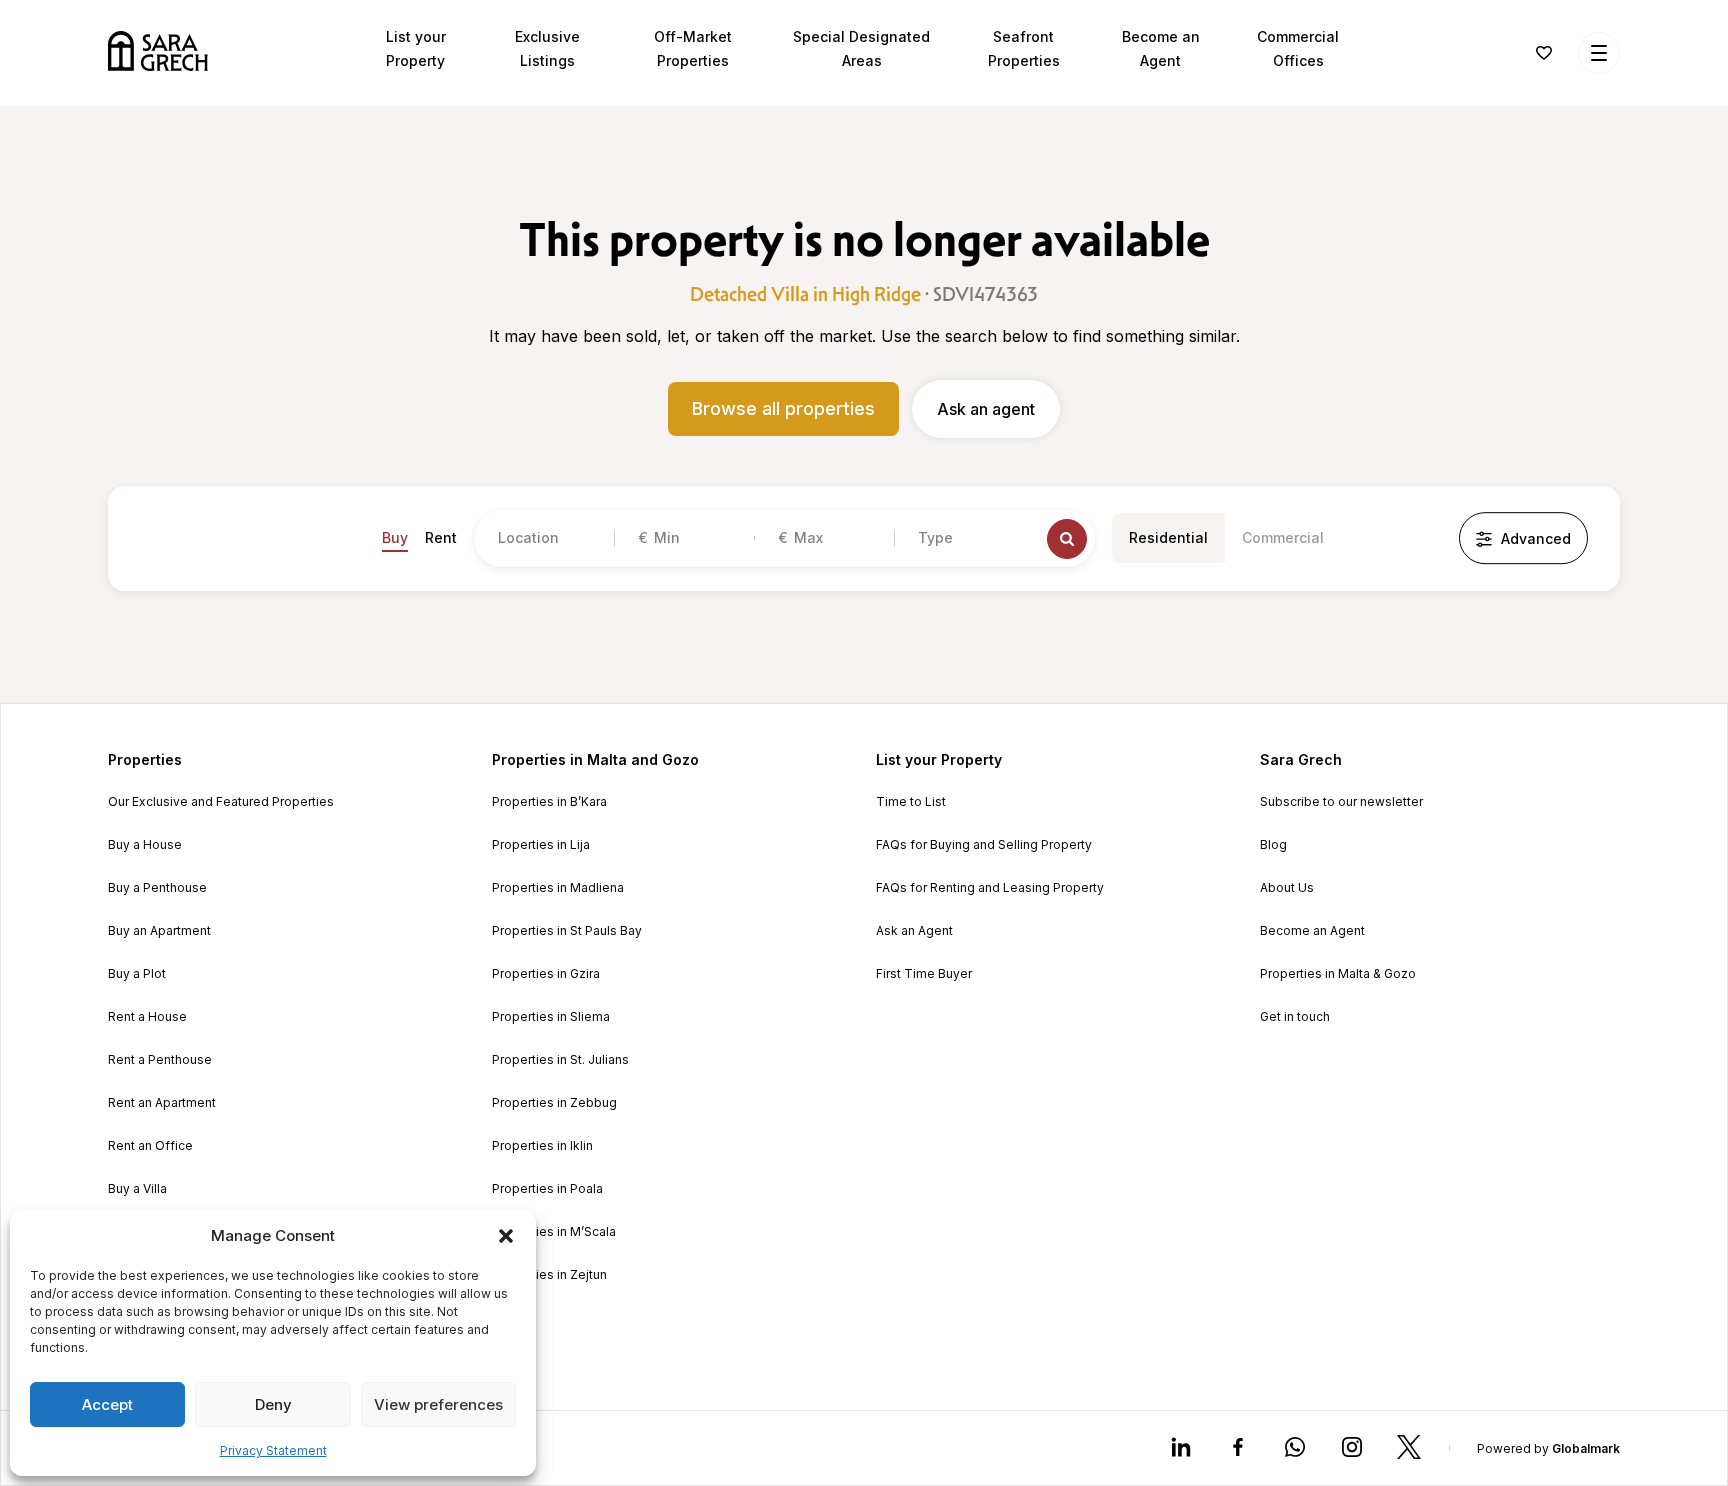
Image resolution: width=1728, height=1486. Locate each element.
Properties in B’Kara (549, 802)
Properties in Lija (541, 845)
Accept (107, 1404)
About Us (1287, 888)
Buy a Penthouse (157, 888)
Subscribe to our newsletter (1341, 802)
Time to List (911, 802)
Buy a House (145, 845)
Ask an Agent (914, 931)
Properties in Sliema (551, 1017)
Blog (1273, 845)
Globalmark (1586, 1448)
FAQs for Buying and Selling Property (984, 845)
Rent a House (147, 1017)
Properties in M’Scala (554, 1232)
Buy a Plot (137, 974)
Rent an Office (150, 1146)
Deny (273, 1404)
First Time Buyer (924, 974)
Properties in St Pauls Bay (567, 931)
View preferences (438, 1404)
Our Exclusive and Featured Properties (221, 802)
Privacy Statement (273, 1450)
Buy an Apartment (159, 931)
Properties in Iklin (542, 1146)
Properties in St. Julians (560, 1060)
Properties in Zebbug (554, 1103)
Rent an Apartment (162, 1103)
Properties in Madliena (558, 888)
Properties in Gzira (546, 974)
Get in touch (1295, 1017)
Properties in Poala (547, 1189)
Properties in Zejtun (549, 1275)
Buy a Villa (137, 1189)
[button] (506, 1236)
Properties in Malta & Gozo (1338, 974)
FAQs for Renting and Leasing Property (990, 888)
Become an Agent (1312, 931)
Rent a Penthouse (160, 1060)
